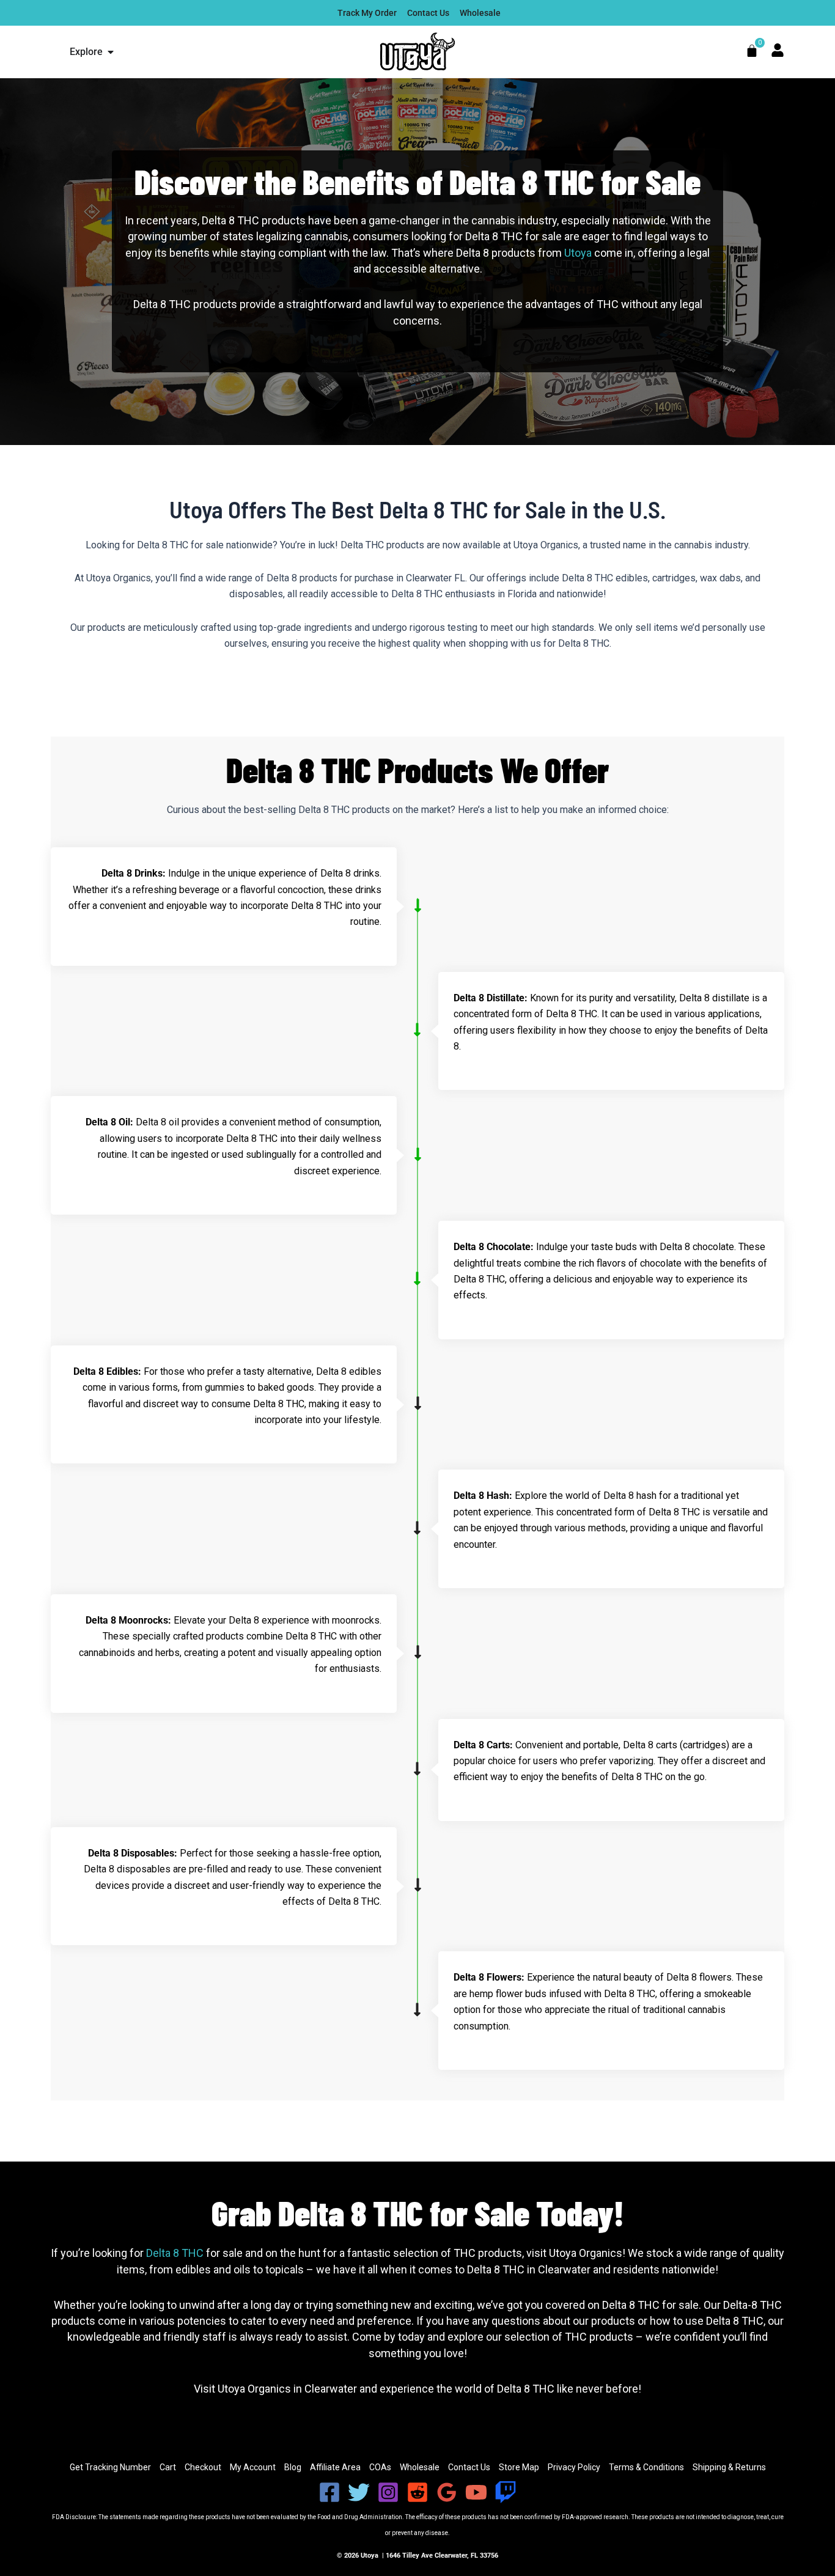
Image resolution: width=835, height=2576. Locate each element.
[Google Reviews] (447, 2492)
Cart (168, 2467)
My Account (253, 2467)
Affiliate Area (335, 2467)
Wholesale (420, 2467)
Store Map (519, 2467)
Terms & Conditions (646, 2467)
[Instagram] (388, 2492)
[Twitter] (359, 2492)
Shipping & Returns (729, 2467)
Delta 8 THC (175, 2253)
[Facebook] (329, 2492)
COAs (380, 2467)
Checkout (203, 2467)
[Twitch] (506, 2492)
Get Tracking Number (110, 2467)
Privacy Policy (574, 2467)
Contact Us (469, 2467)
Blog (293, 2467)
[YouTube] (476, 2492)
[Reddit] (417, 2492)
